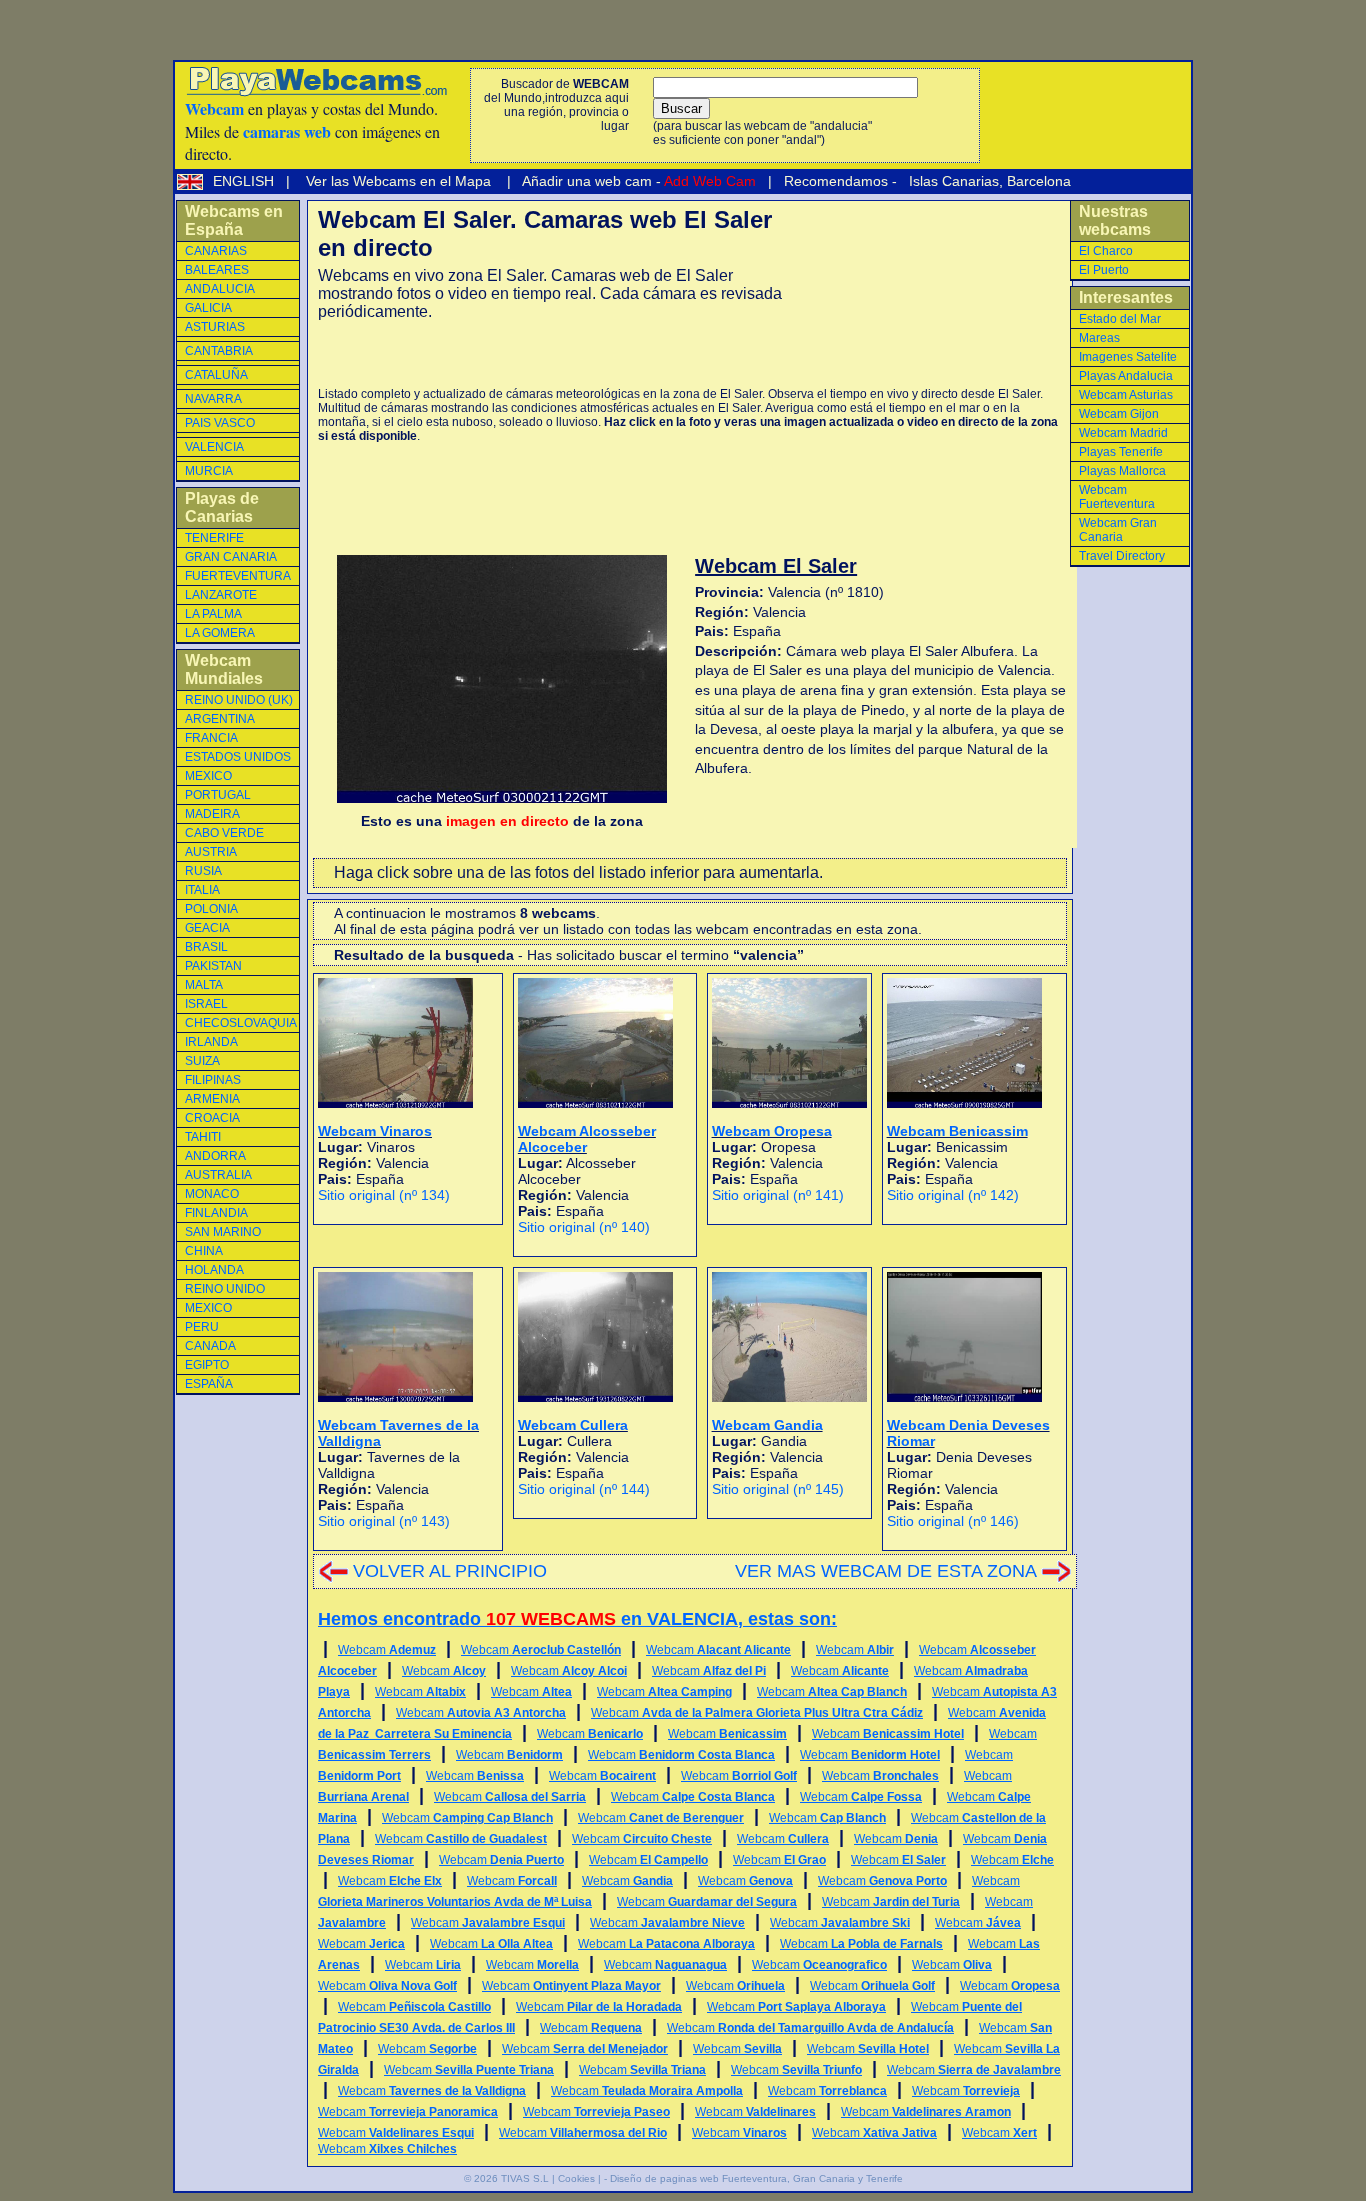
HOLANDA (214, 1270)
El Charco (1106, 251)
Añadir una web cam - (637, 181)
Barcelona (1039, 181)
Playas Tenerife (1121, 452)
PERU (202, 1327)
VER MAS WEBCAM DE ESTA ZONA (886, 1571)
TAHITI (203, 1137)
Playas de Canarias (222, 507)
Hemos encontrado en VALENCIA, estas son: (577, 1619)
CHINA (204, 1251)
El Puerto (1104, 270)
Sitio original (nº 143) (384, 1521)
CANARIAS (216, 251)
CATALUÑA (216, 375)
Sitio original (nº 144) (584, 1489)
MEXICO (208, 776)
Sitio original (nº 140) (584, 1227)
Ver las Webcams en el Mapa (398, 181)
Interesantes (1126, 297)
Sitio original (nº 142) (953, 1195)
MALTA (204, 985)
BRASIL (206, 947)
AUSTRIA (211, 852)
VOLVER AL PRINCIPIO (450, 1571)
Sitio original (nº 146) (953, 1521)
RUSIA (203, 871)
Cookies (576, 2178)
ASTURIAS (215, 327)
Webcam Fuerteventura (1117, 497)
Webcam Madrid (1123, 433)
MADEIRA (212, 814)
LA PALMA (213, 614)
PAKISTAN (213, 966)
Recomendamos (834, 181)
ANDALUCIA (220, 289)
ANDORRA (215, 1156)
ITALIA (202, 890)
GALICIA (208, 308)
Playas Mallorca (1122, 471)
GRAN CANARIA (231, 557)
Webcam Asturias (1126, 395)
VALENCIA (214, 447)
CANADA (210, 1346)
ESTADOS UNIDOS (238, 757)
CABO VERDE (224, 833)
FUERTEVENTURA (238, 576)
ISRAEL (206, 1004)
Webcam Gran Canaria (1118, 530)
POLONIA (211, 909)
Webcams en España (234, 220)
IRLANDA (211, 1042)
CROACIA (212, 1118)
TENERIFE (214, 538)
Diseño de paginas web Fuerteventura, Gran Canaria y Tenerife (756, 2178)
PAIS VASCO (220, 423)
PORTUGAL (218, 795)
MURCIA (209, 471)
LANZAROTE (221, 595)
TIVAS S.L (525, 2178)
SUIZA (202, 1061)
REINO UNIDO (225, 1289)
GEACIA (207, 928)
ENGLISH (245, 181)
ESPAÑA (209, 1384)
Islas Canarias (952, 181)
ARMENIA (212, 1099)
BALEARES (217, 270)
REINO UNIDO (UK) (239, 700)
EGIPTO (207, 1365)
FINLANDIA (216, 1213)
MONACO (212, 1194)
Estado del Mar (1120, 319)
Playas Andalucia (1126, 376)
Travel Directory (1122, 556)
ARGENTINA (220, 719)
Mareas (1099, 338)
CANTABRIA (219, 351)
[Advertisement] (552, 354)
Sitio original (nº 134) (384, 1195)
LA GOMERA (220, 633)
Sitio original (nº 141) (778, 1195)
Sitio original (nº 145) (778, 1489)
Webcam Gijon (1119, 414)
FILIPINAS (213, 1080)
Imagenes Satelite (1128, 357)
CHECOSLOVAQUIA (241, 1023)
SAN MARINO (223, 1232)
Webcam (387, 1650)
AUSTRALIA (218, 1175)
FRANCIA (211, 738)
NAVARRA (213, 399)
